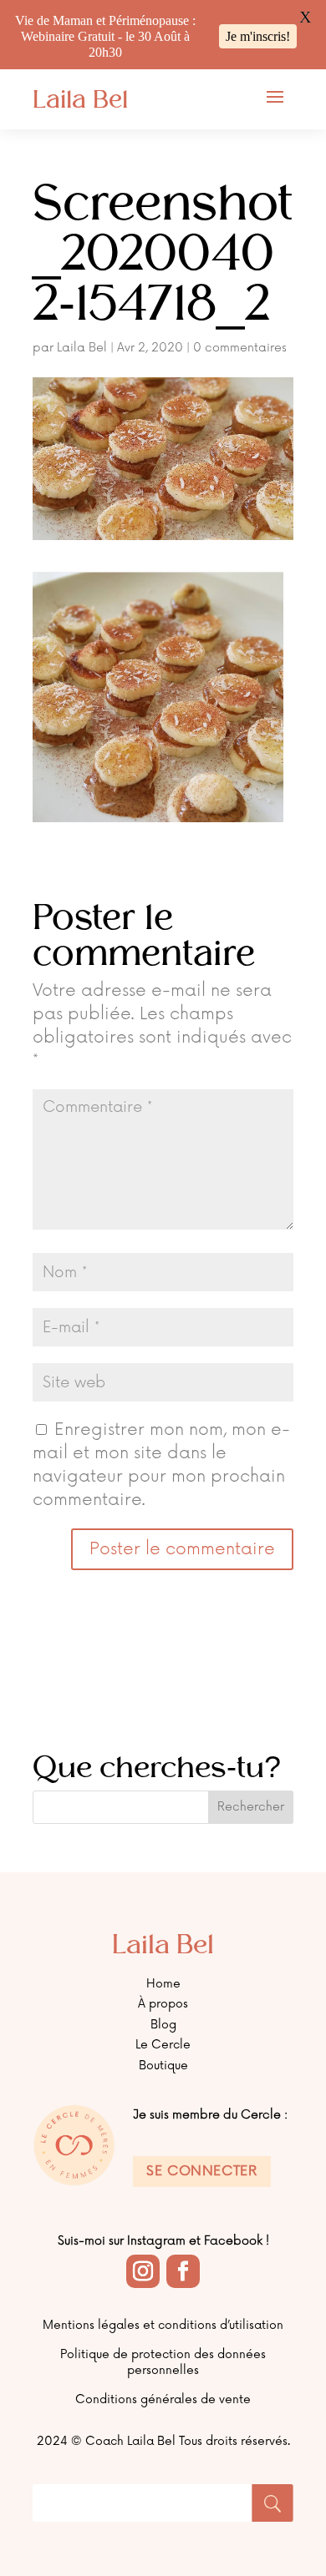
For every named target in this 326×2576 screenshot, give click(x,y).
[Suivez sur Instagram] (143, 2271)
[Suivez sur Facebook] (183, 2271)
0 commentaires (240, 348)
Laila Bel (82, 348)
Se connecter (202, 2171)
